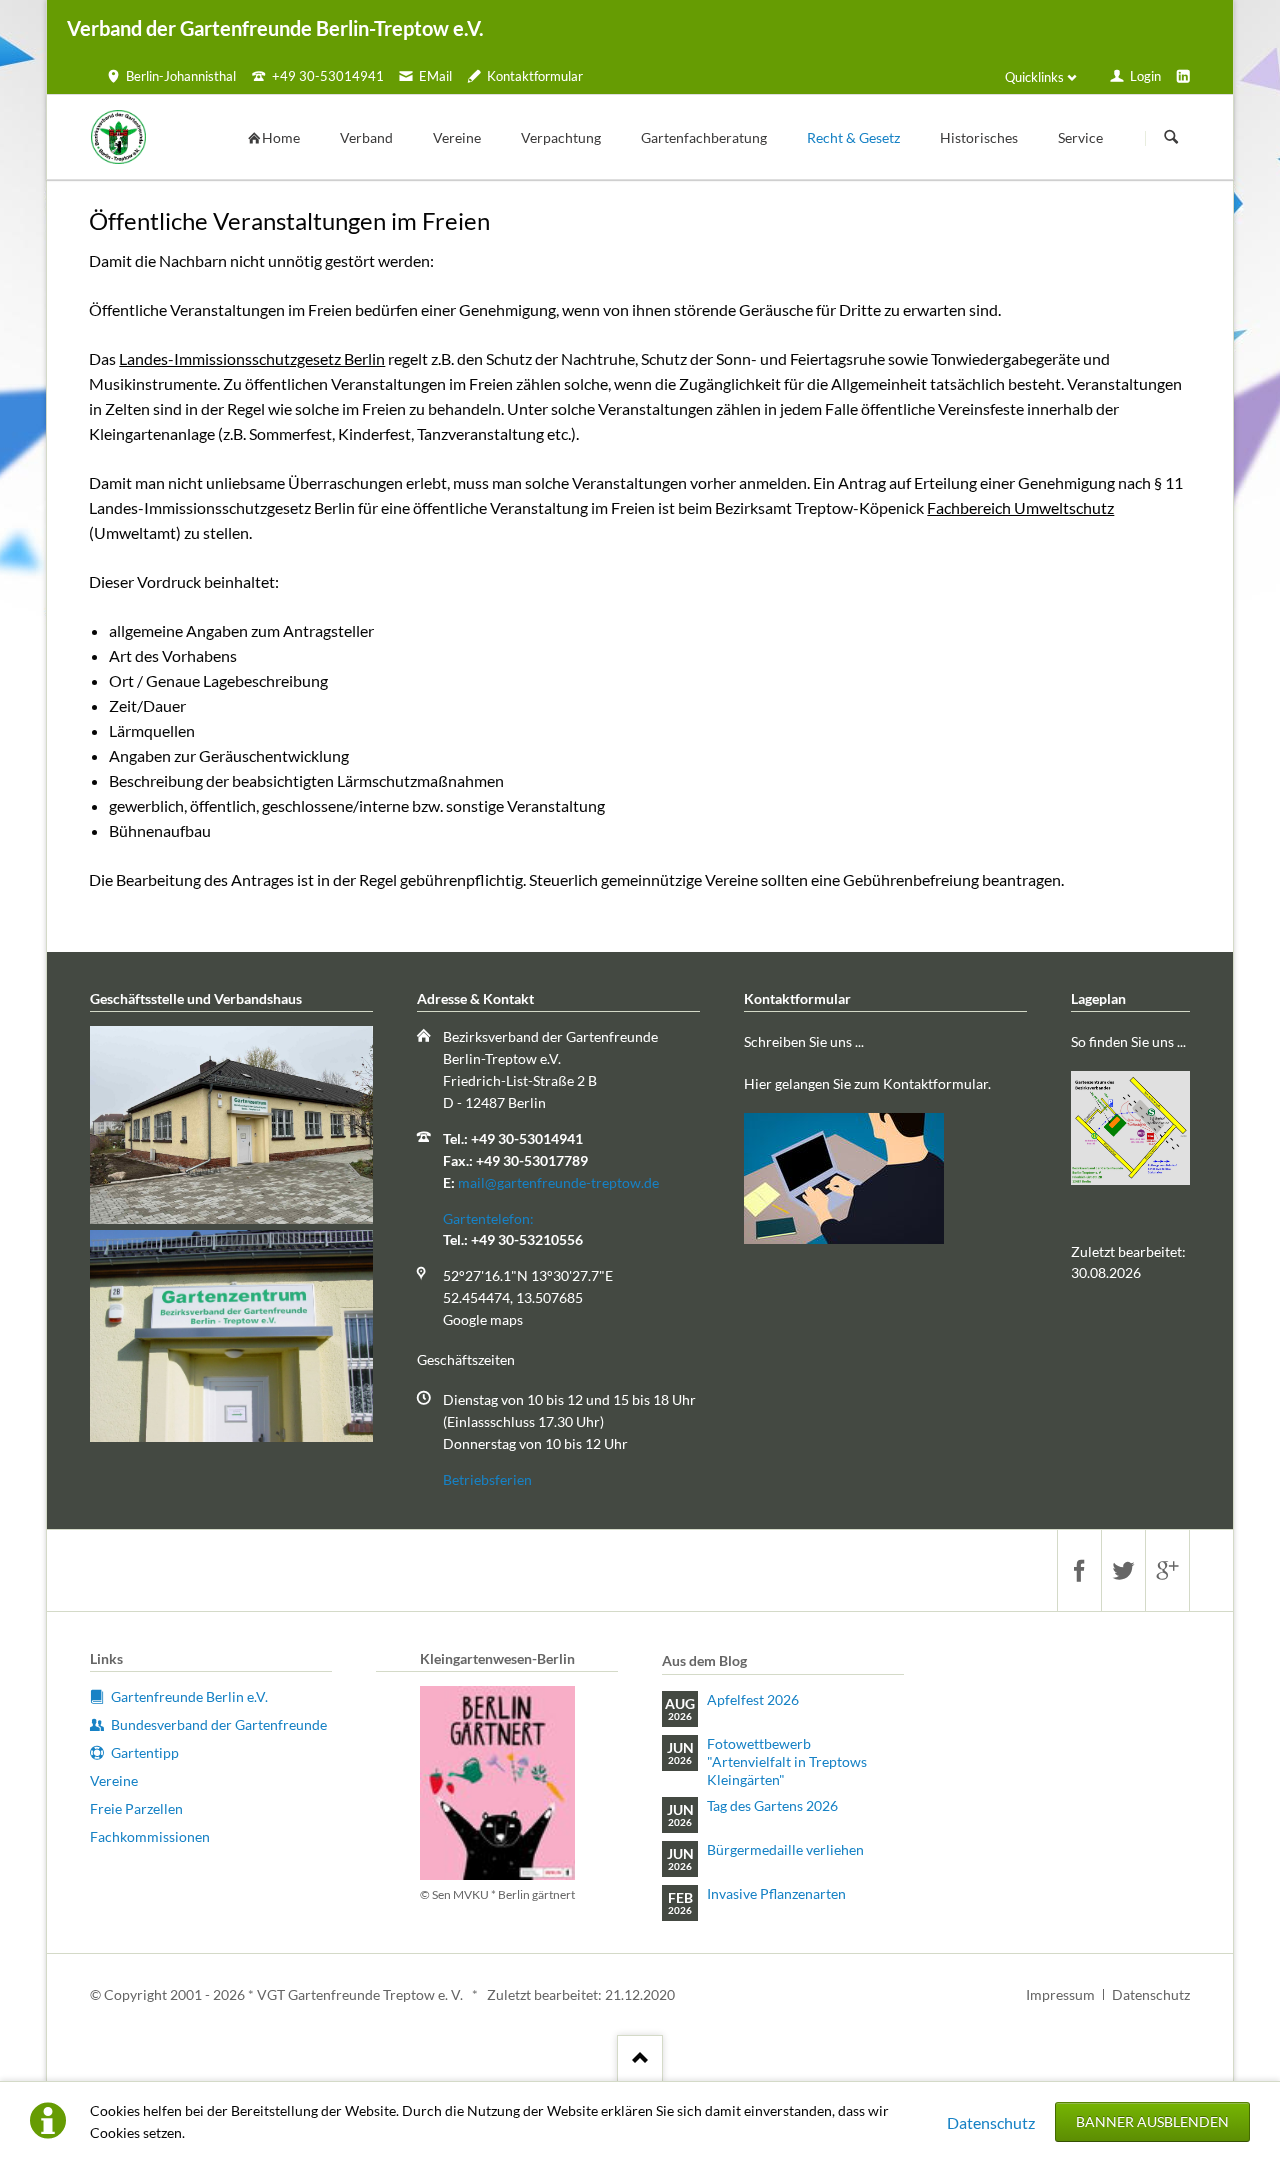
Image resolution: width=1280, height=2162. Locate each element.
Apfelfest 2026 (753, 1699)
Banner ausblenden (1152, 2121)
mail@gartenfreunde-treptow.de (558, 1182)
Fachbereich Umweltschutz (1020, 507)
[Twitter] (1123, 1570)
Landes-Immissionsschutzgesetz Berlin (252, 358)
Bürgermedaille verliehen (785, 1849)
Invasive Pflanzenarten (776, 1893)
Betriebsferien (487, 1479)
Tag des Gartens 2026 (772, 1805)
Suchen (1171, 138)
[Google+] (1167, 1570)
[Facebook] (1079, 1570)
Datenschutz (991, 2122)
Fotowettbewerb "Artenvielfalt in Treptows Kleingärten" (787, 1761)
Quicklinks (1034, 77)
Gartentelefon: (488, 1218)
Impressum (1060, 1994)
